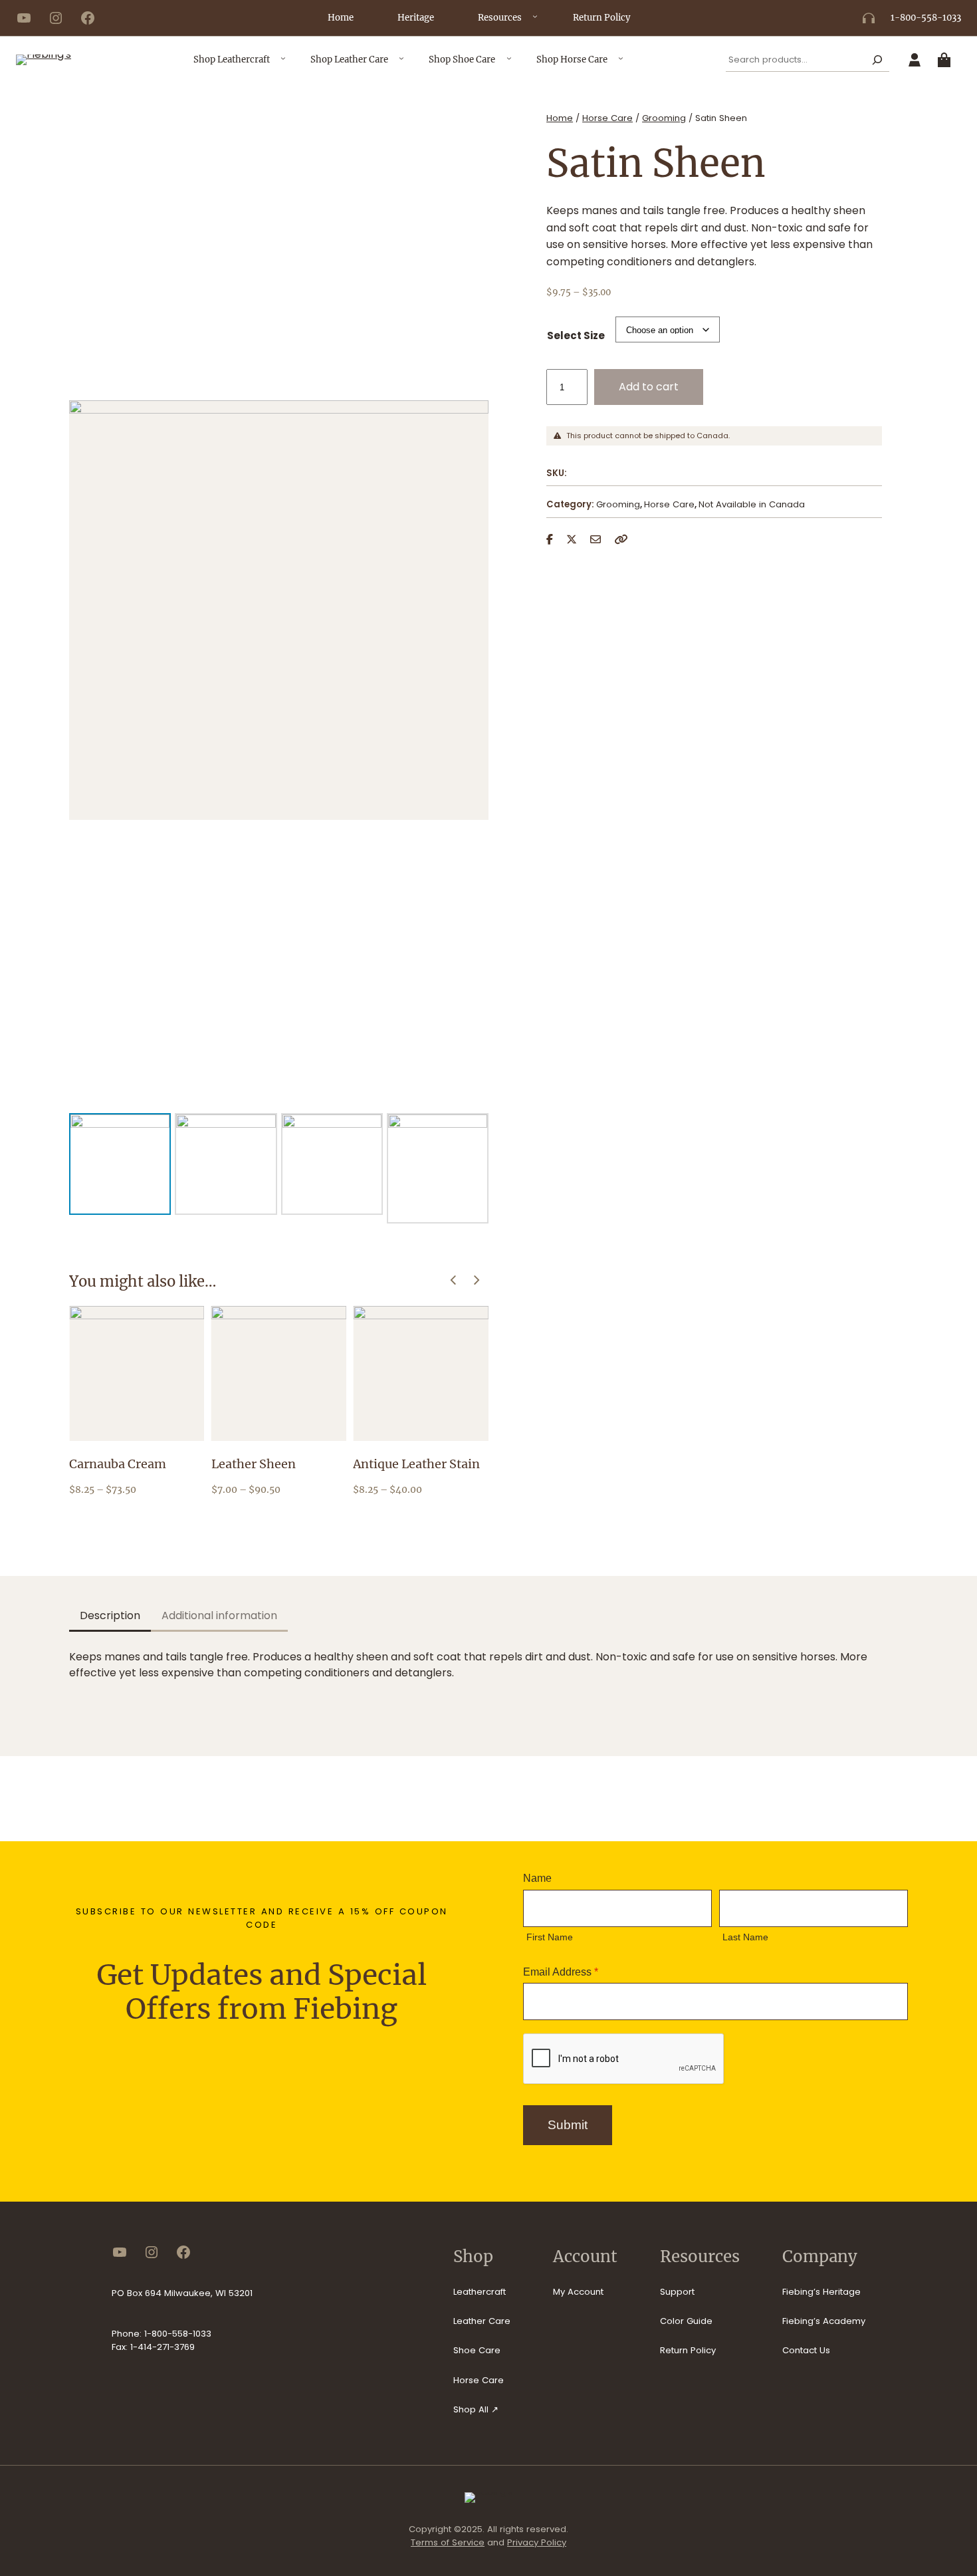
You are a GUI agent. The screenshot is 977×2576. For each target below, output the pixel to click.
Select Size (576, 335)
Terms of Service (448, 2542)
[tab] (110, 1617)
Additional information (219, 1615)
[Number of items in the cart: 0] (947, 60)
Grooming (664, 118)
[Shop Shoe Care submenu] (509, 63)
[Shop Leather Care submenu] (401, 63)
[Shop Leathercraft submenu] (283, 63)
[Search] (878, 60)
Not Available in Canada (752, 504)
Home (560, 118)
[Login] (915, 60)
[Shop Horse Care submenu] (621, 63)
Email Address (561, 1972)
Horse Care (607, 118)
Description (110, 1615)
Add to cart (649, 387)
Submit (568, 2125)
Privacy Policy (537, 2542)
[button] (477, 1280)
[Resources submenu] (535, 21)
